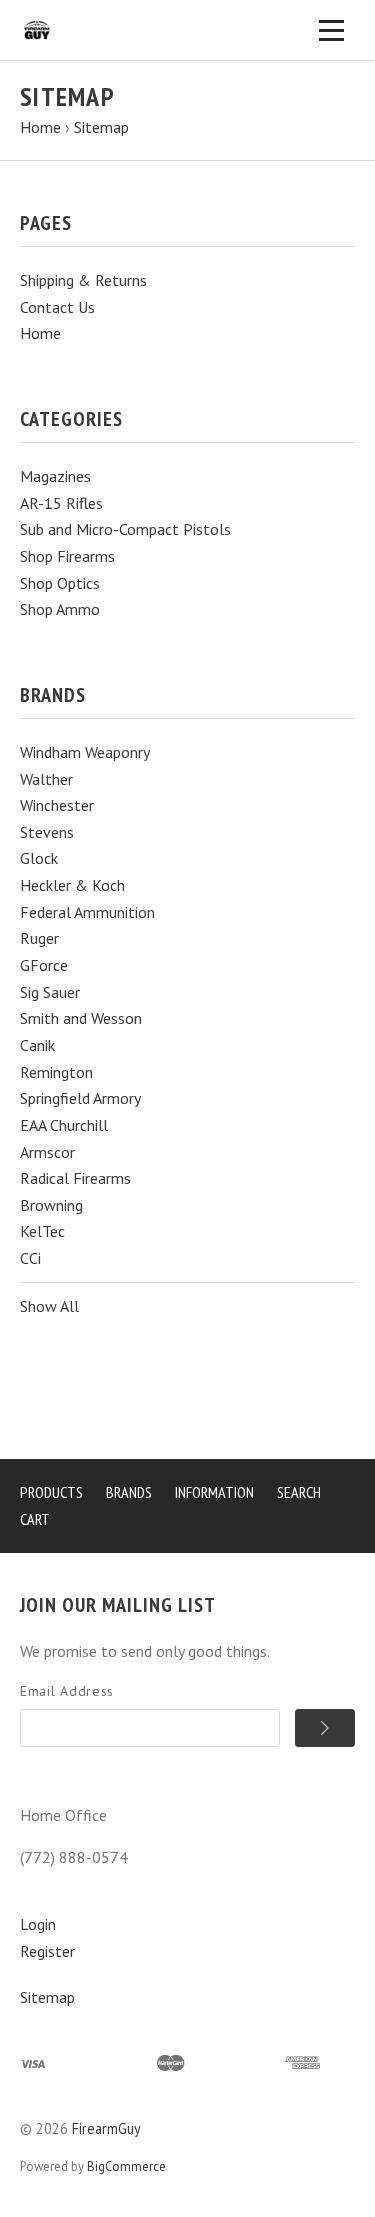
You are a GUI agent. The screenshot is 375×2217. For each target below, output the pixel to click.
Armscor (47, 1152)
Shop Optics (60, 583)
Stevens (47, 832)
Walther (46, 779)
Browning (51, 1205)
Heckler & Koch (72, 885)
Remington (56, 1072)
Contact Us (57, 307)
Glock (39, 858)
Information (214, 1492)
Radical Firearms (75, 1178)
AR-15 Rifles (61, 503)
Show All (49, 1306)
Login (38, 1924)
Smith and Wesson (81, 1018)
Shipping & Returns (83, 280)
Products (51, 1492)
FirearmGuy (106, 2128)
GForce (44, 965)
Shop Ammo (60, 609)
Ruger (39, 938)
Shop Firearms (67, 556)
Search (299, 1492)
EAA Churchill (64, 1125)
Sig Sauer (50, 992)
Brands (129, 1492)
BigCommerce (126, 2166)
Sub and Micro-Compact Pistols (125, 529)
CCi (30, 1258)
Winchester (57, 805)
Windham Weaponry (85, 752)
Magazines (55, 476)
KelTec (42, 1231)
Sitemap (47, 1997)
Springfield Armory (80, 1098)
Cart (35, 1519)
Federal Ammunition (87, 912)
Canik (37, 1045)
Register (47, 1951)
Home (40, 333)
